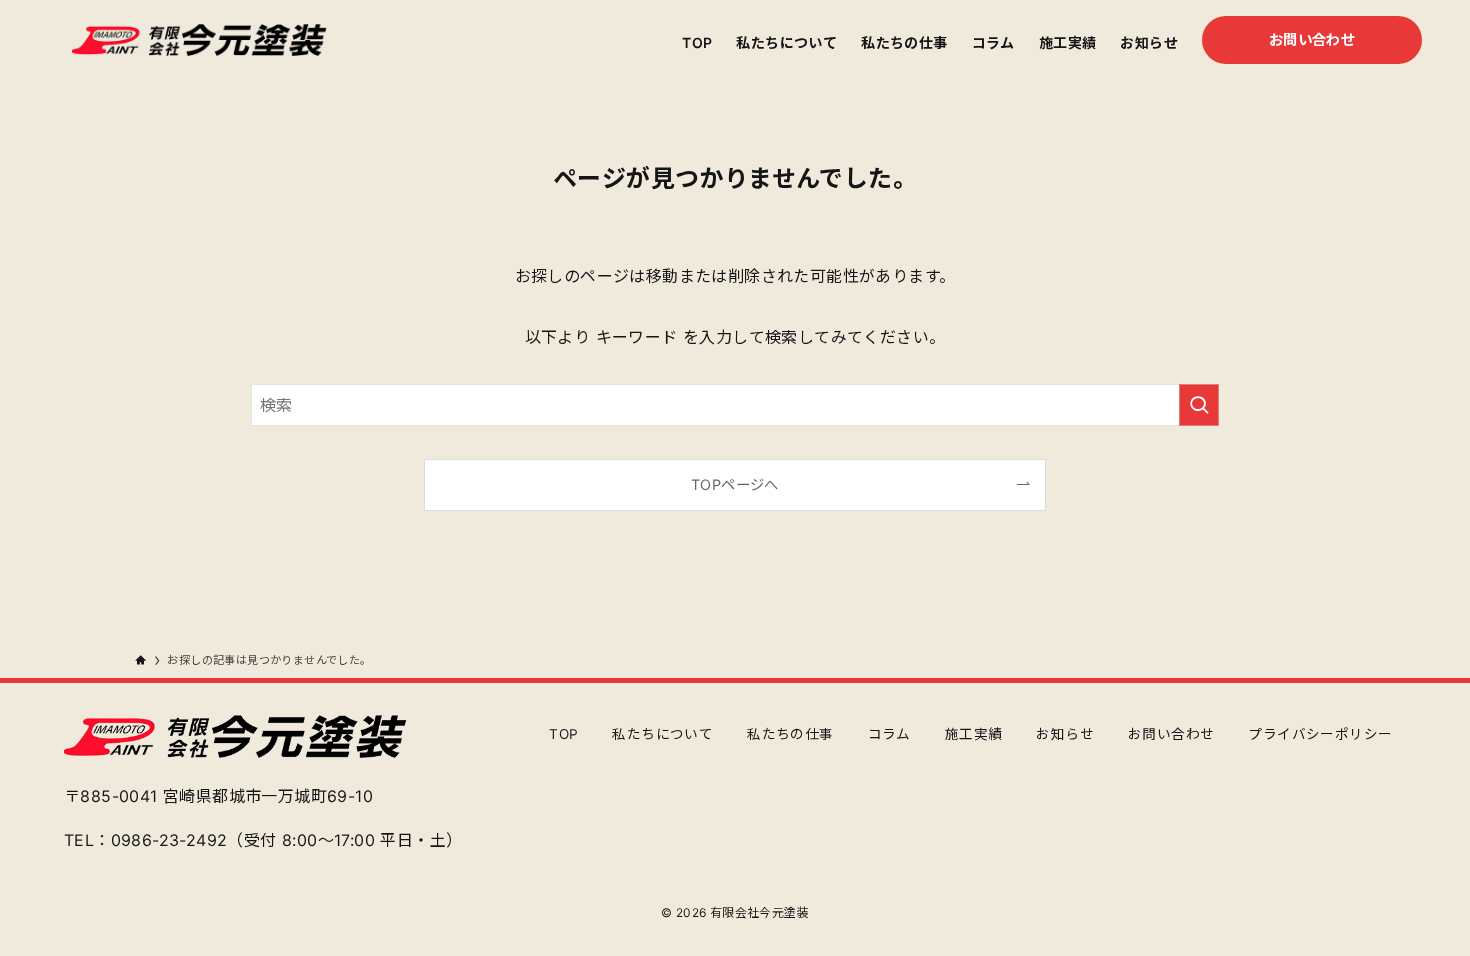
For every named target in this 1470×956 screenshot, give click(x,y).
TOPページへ (735, 484)
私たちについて (662, 734)
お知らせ (1065, 734)
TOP (563, 734)
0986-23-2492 (169, 840)
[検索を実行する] (1199, 405)
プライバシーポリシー (1320, 734)
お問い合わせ (1171, 734)
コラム (889, 734)
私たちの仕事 (790, 734)
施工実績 (974, 734)
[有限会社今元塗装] (199, 40)
